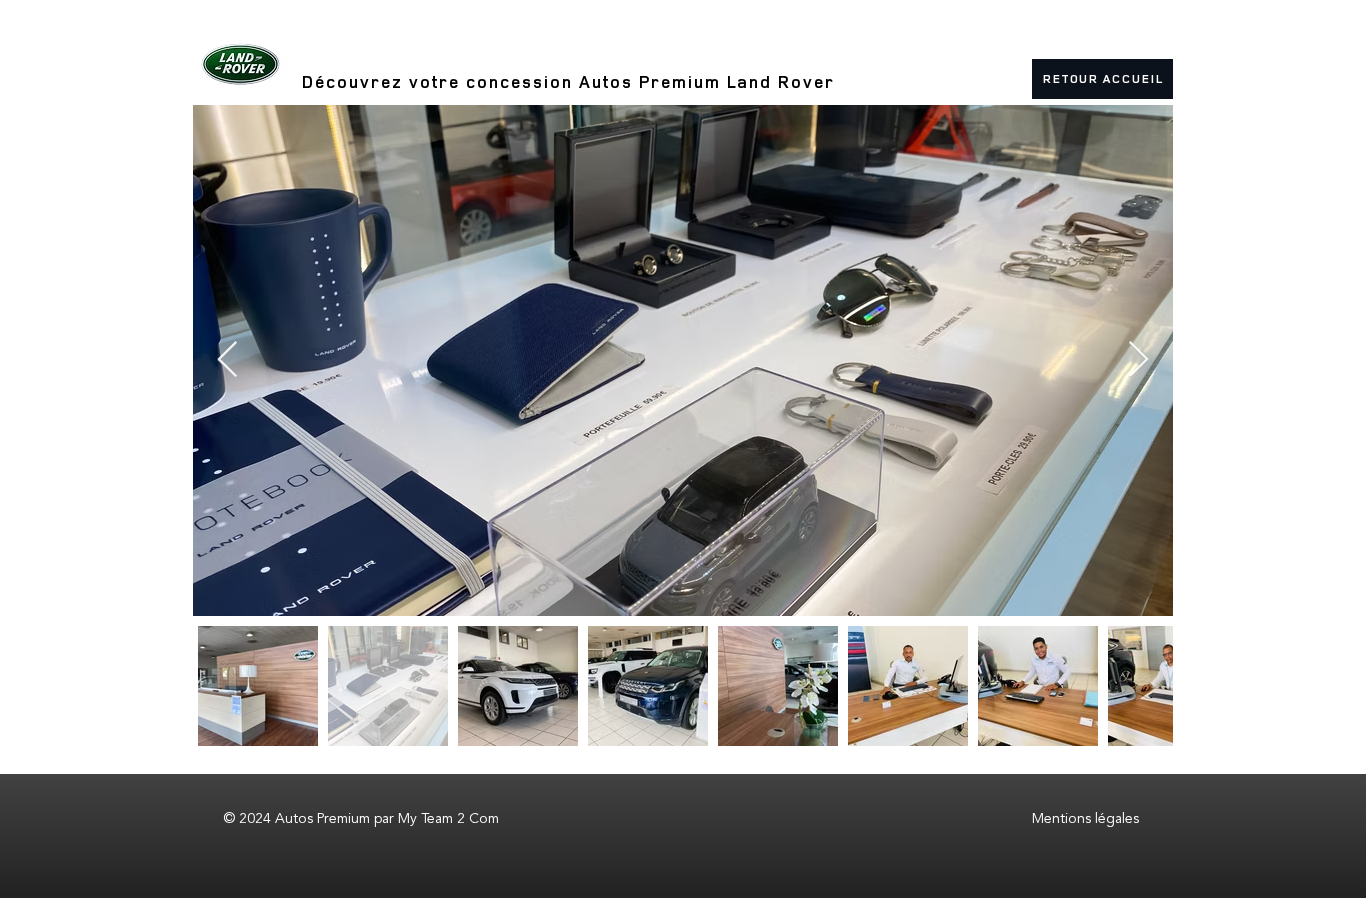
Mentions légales (1085, 818)
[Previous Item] (227, 360)
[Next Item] (1138, 360)
